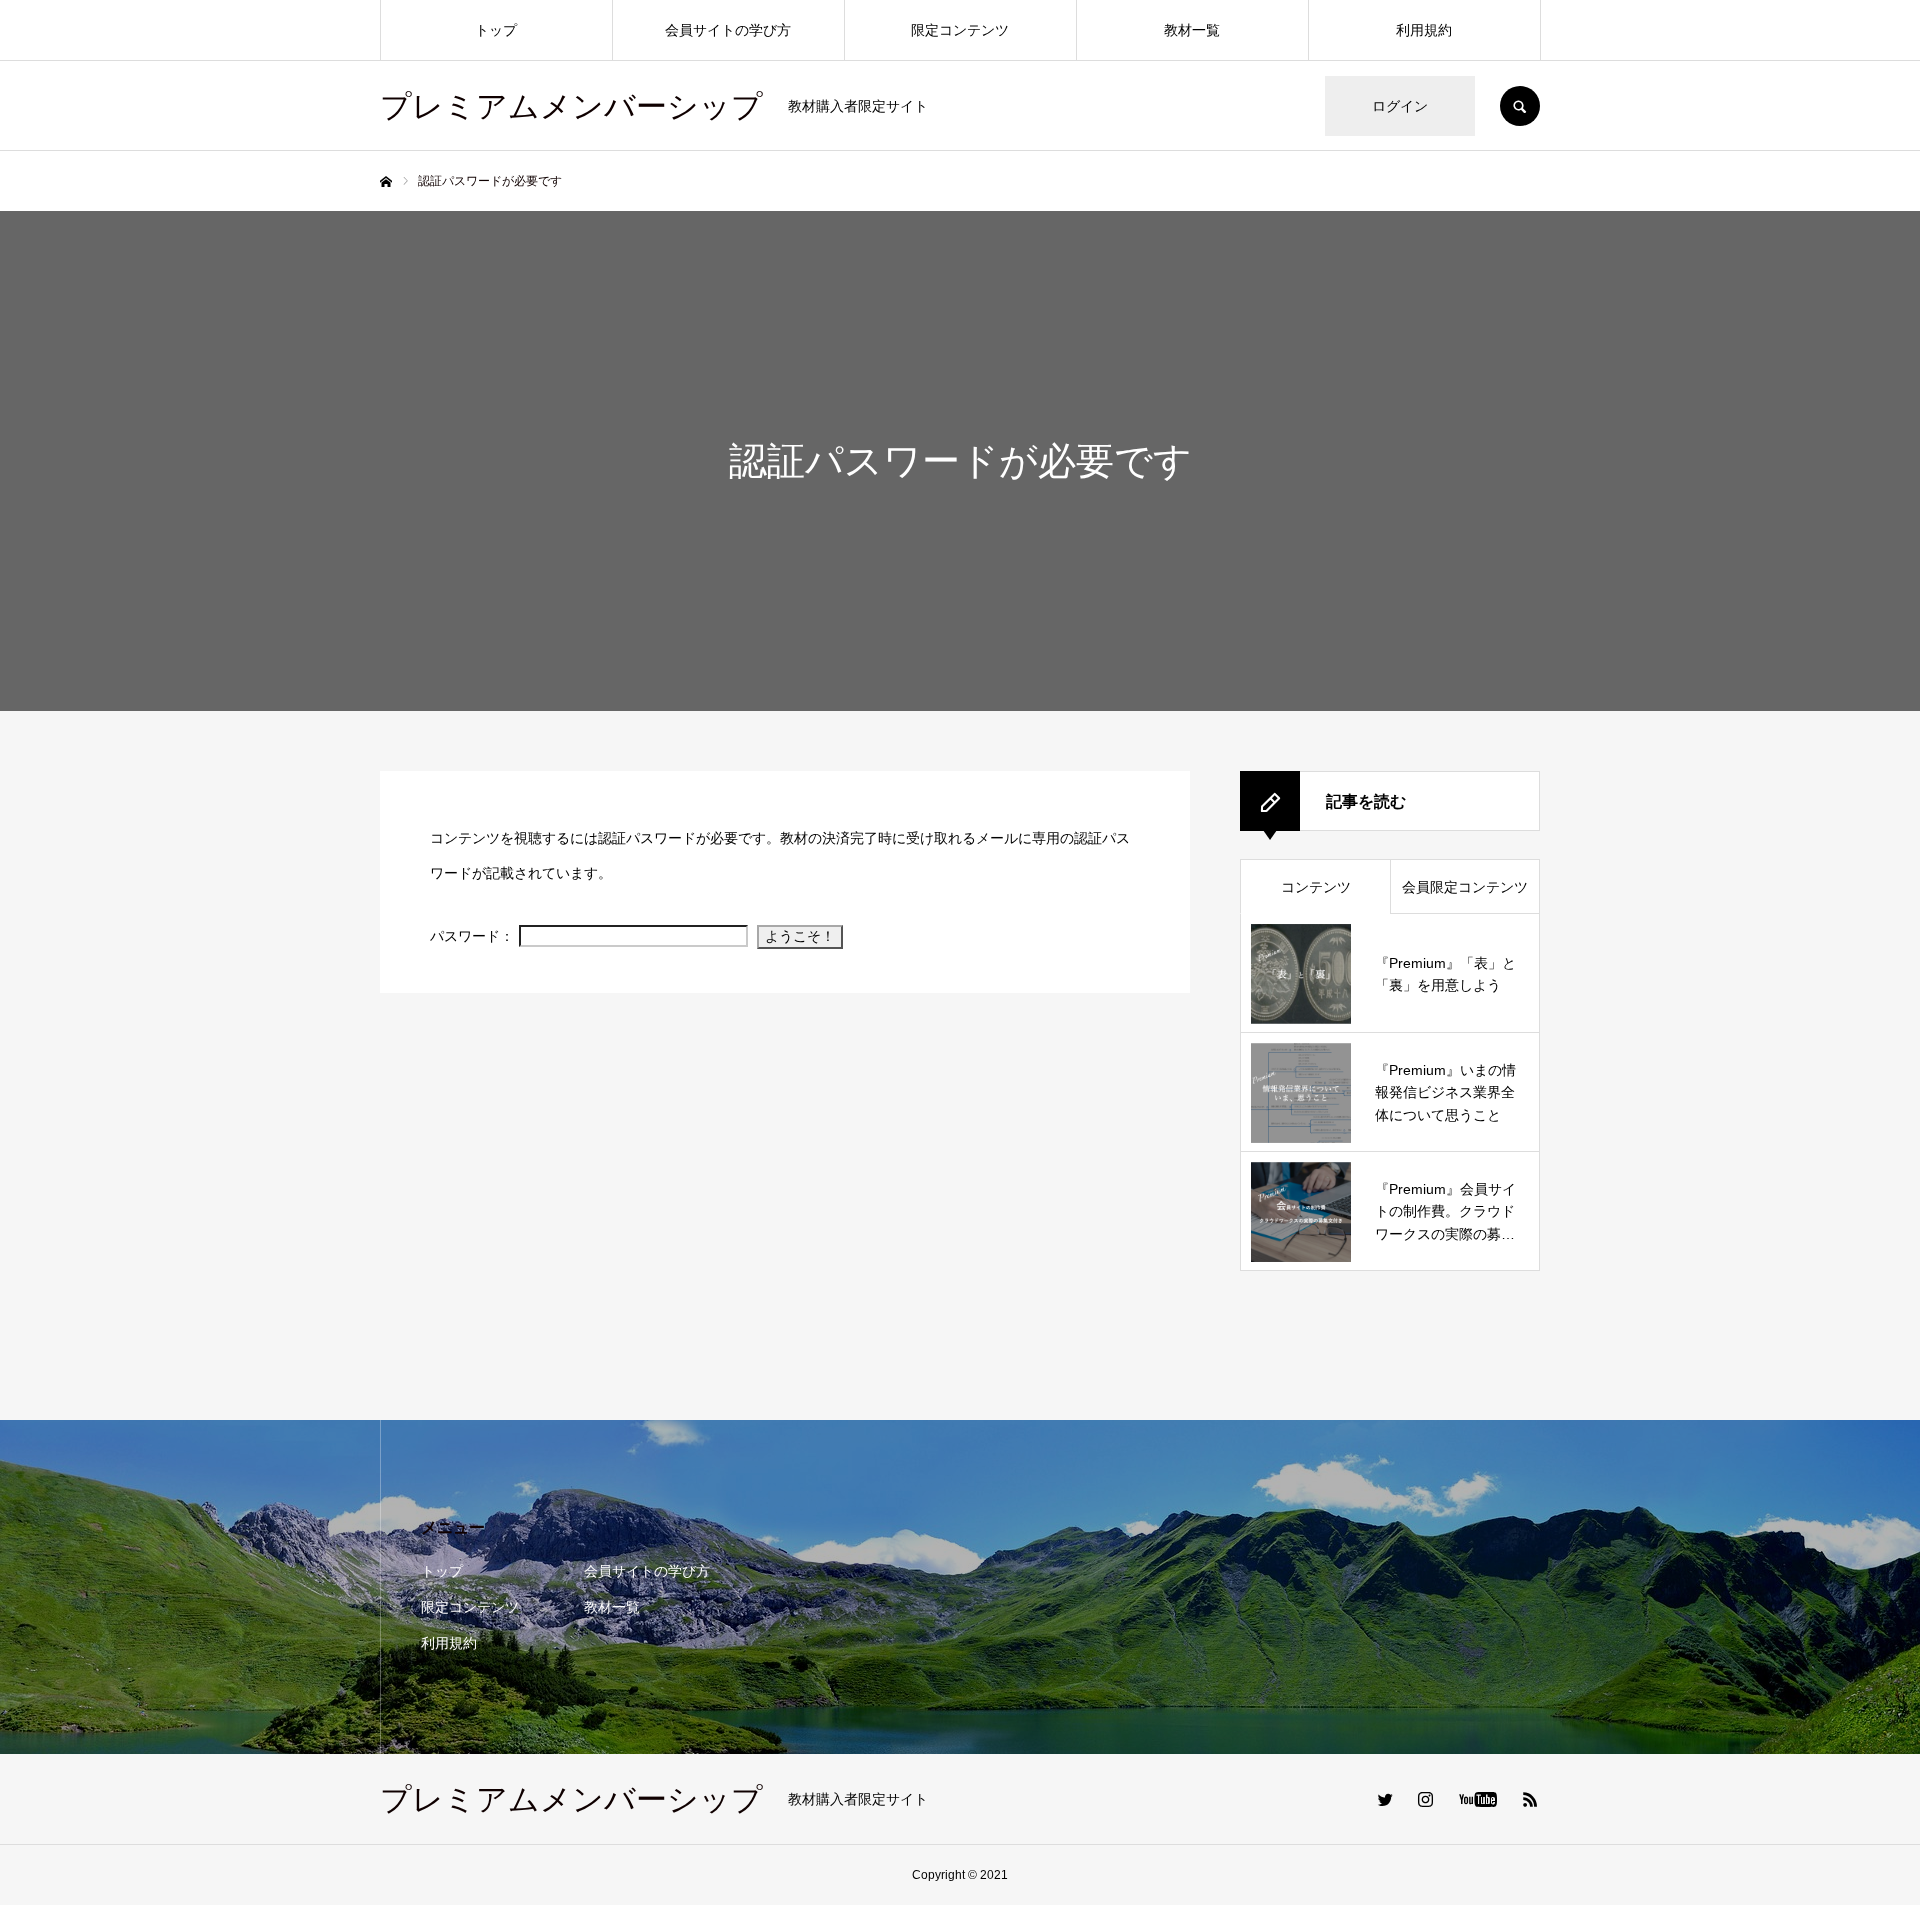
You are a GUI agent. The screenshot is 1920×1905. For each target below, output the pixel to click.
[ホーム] (386, 182)
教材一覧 (1192, 30)
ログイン (1400, 106)
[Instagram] (1425, 1799)
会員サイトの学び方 (728, 30)
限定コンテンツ (960, 30)
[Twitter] (1385, 1799)
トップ (496, 30)
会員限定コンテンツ (1465, 887)
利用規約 (1424, 30)
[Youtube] (1477, 1799)
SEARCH (1520, 106)
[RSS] (1530, 1799)
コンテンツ (1316, 887)
